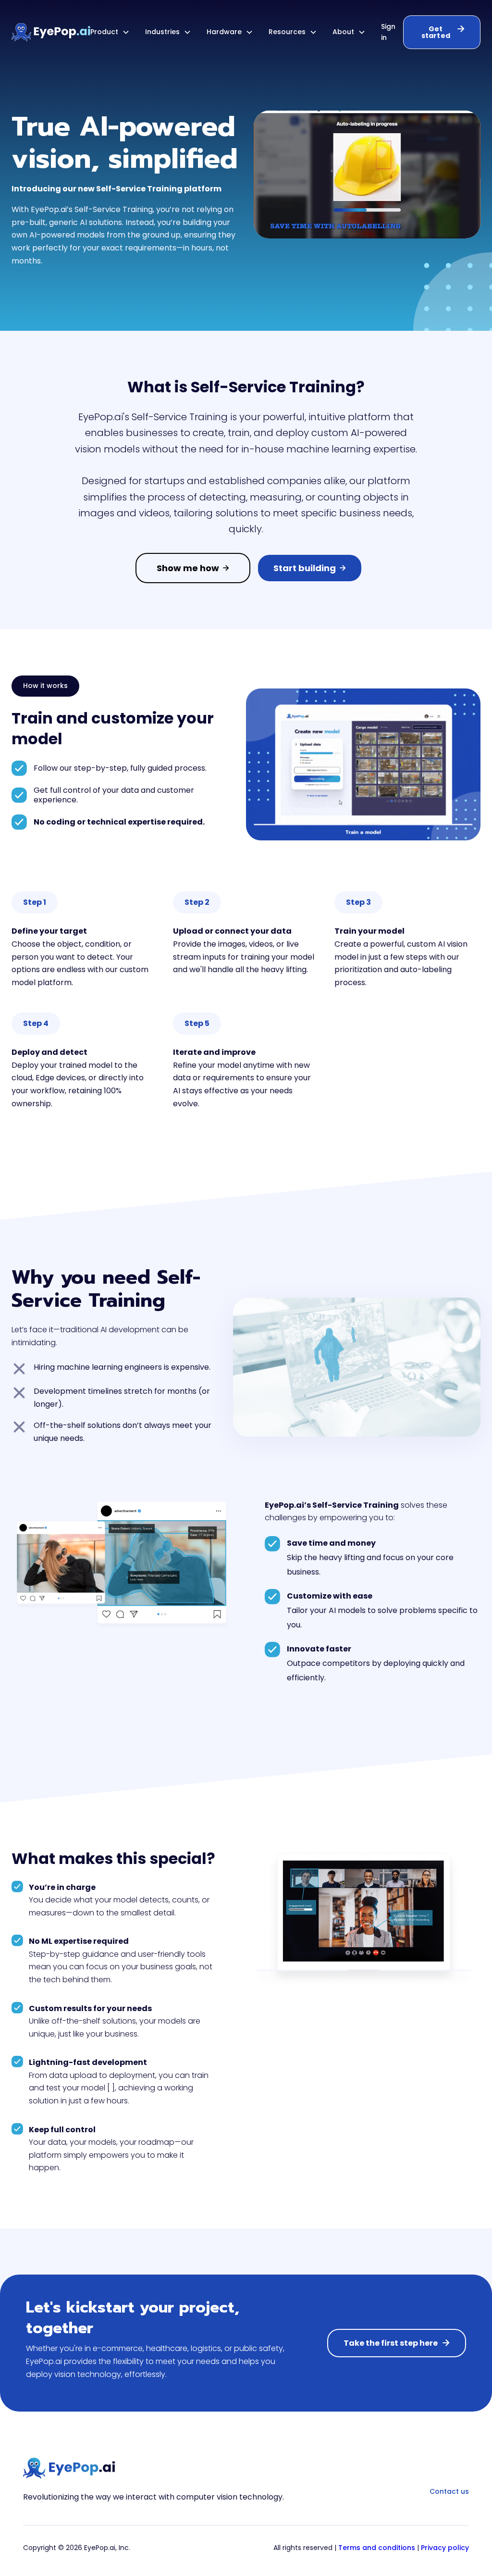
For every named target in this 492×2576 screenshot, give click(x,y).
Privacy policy (445, 2548)
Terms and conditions (377, 2548)
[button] (110, 32)
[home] (51, 32)
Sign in (388, 32)
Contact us (449, 2491)
